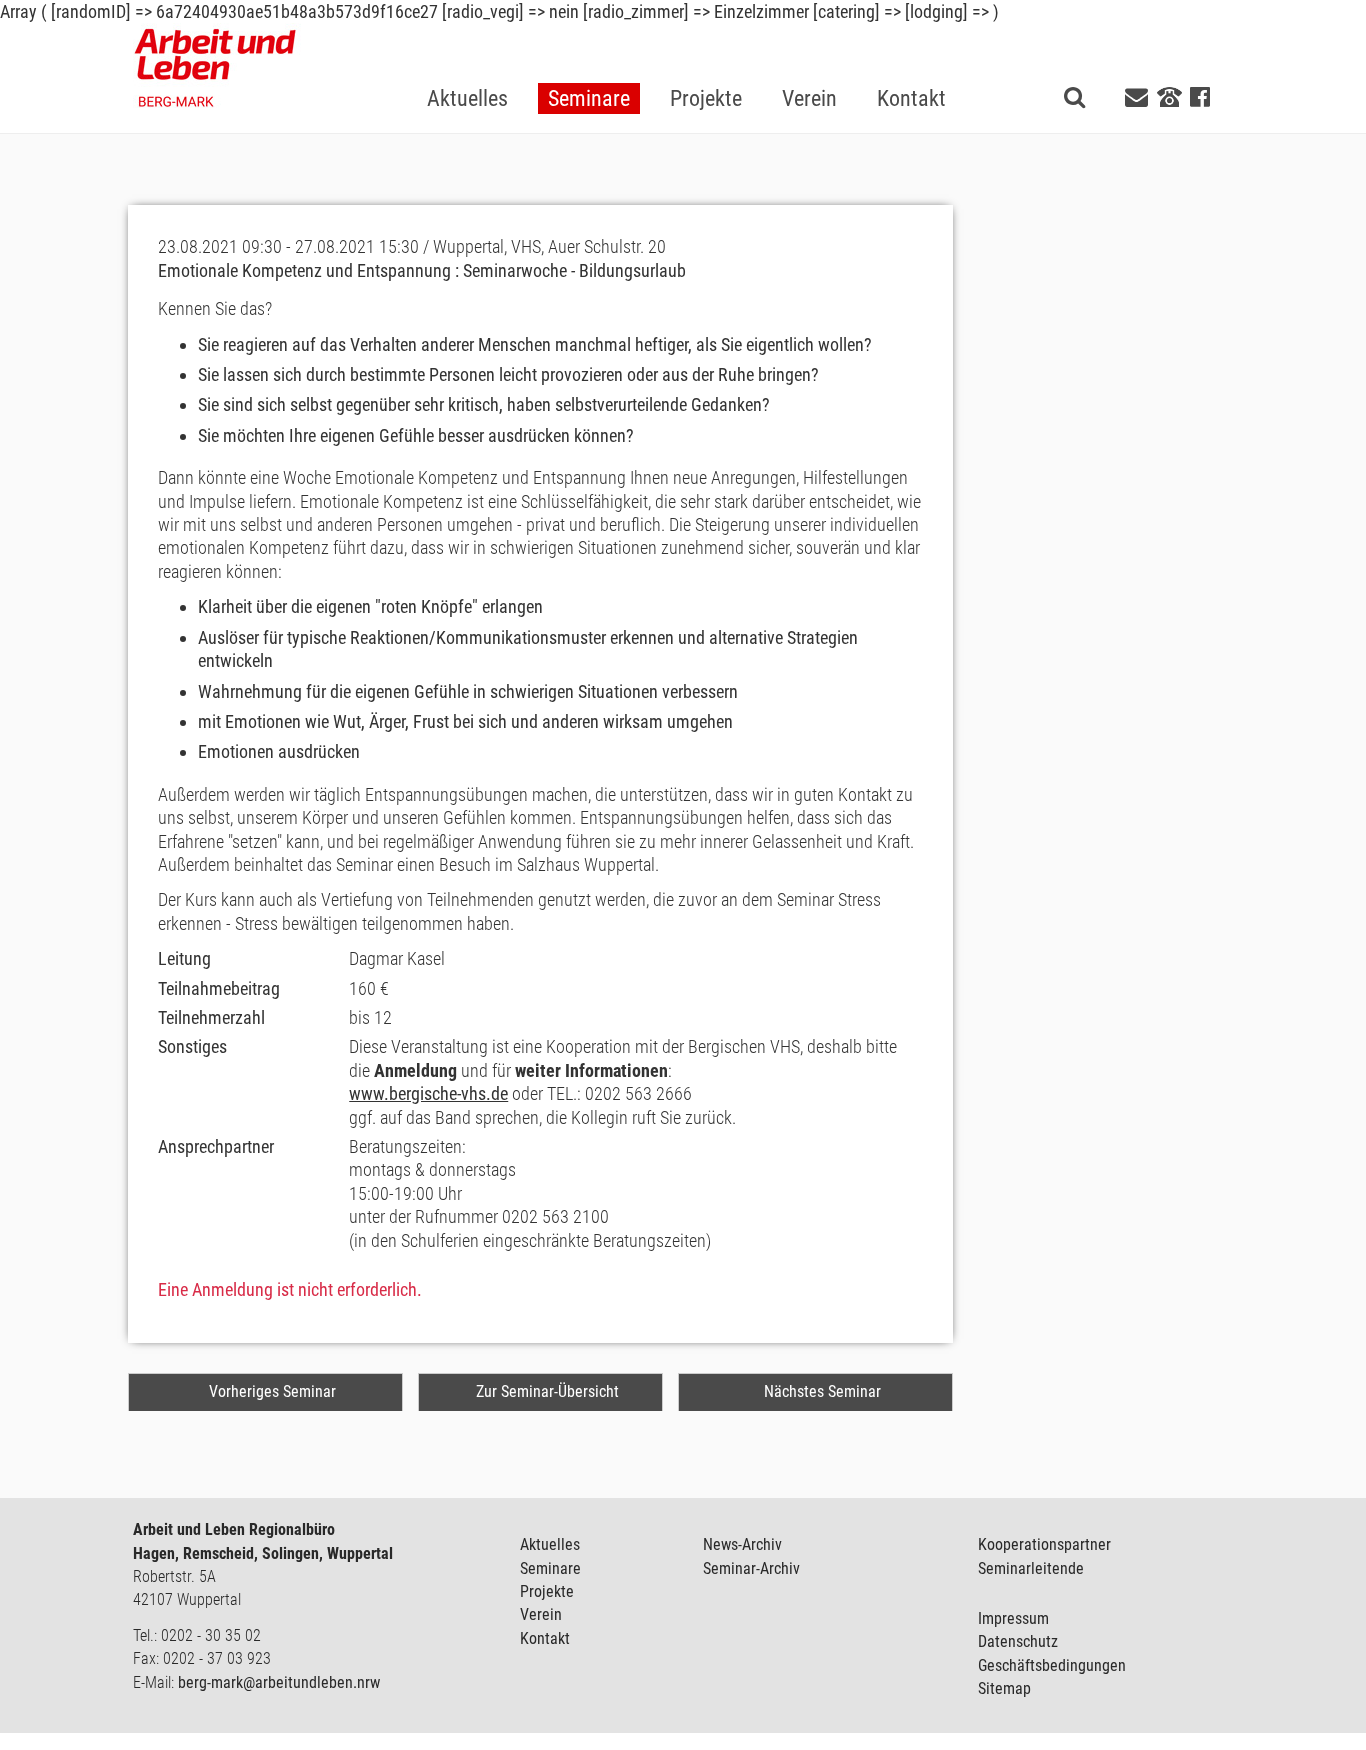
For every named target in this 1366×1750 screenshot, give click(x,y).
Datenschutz (1018, 1641)
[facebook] (1200, 97)
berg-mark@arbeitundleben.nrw (279, 1682)
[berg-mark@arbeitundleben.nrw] (1139, 97)
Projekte (547, 1591)
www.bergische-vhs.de (428, 1093)
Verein (541, 1614)
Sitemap (1004, 1688)
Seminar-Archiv (751, 1568)
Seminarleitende (1031, 1568)
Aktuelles (550, 1544)
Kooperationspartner (1044, 1544)
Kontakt (545, 1638)
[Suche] (1074, 96)
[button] (589, 66)
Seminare (550, 1568)
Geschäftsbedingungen (1052, 1665)
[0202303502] (1169, 96)
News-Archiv (742, 1544)
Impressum (1013, 1618)
